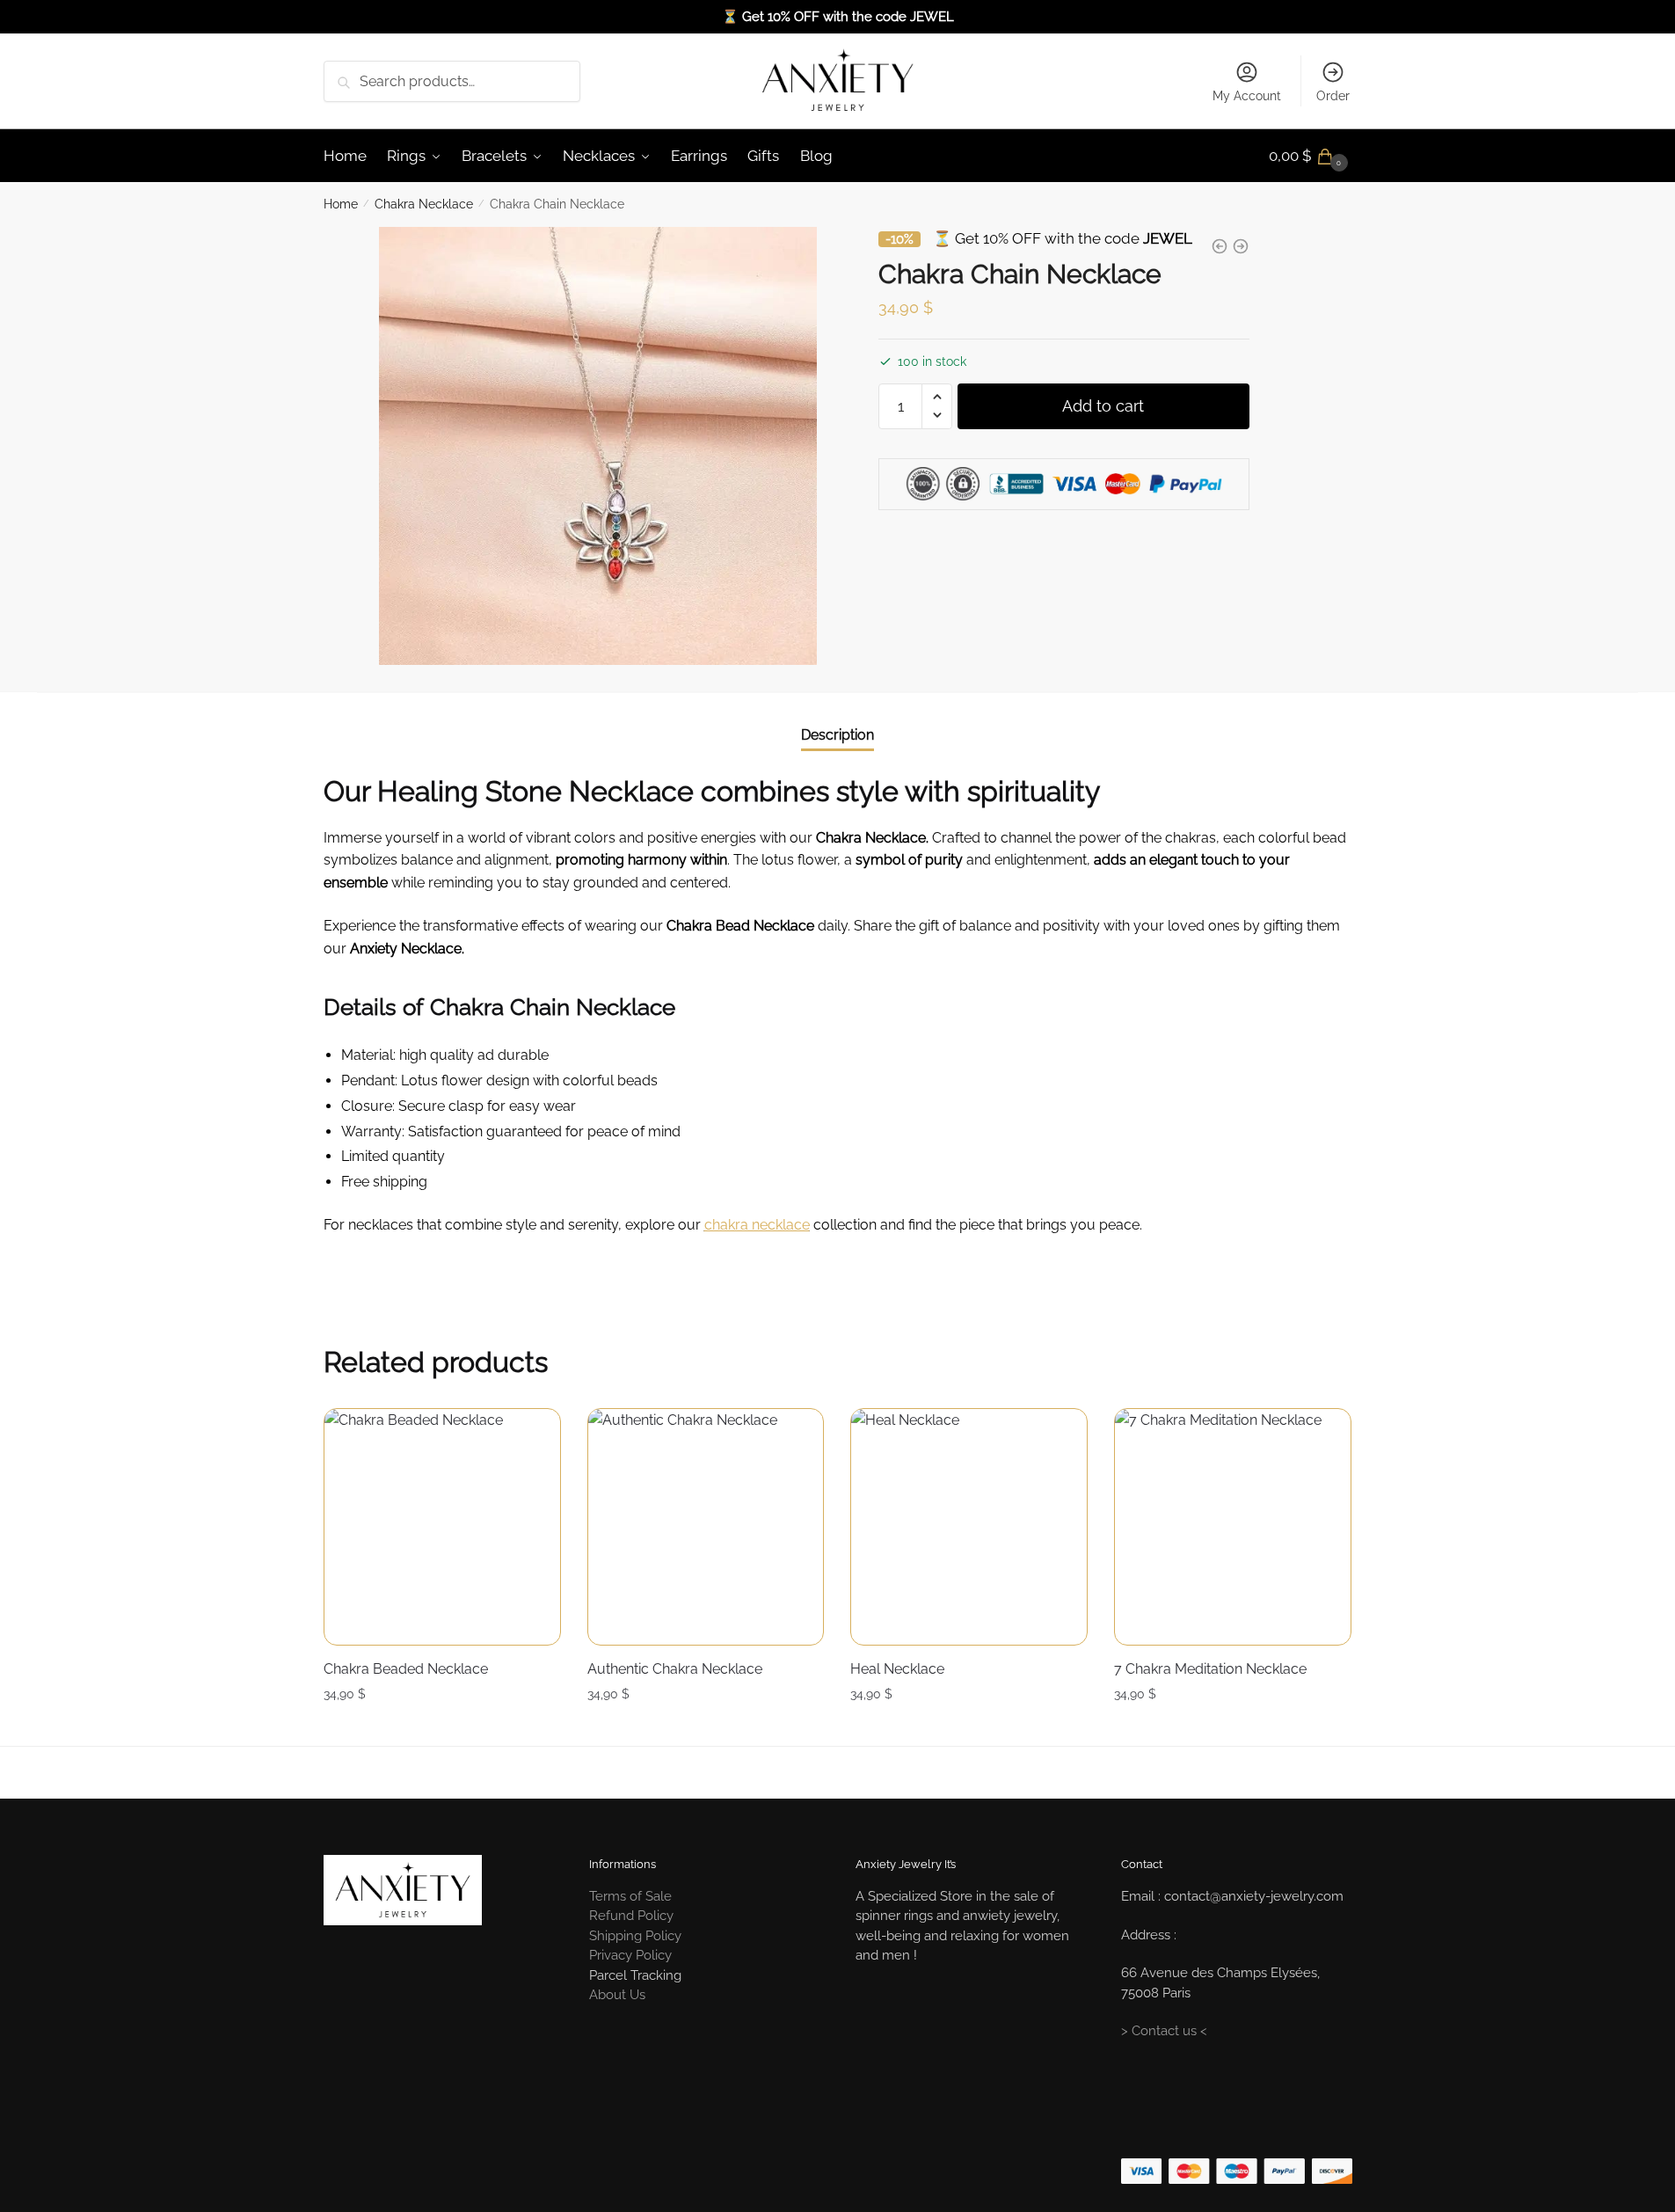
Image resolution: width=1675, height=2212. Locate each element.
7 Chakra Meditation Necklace (1210, 1669)
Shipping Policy (635, 1936)
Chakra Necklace (424, 204)
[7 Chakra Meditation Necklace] (1233, 1527)
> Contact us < (1164, 2031)
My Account (1247, 96)
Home (341, 204)
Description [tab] (837, 735)
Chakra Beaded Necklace (406, 1669)
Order (1333, 96)
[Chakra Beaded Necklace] (442, 1527)
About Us (617, 1995)
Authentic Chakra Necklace (675, 1669)
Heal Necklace (897, 1669)
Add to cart (1103, 405)
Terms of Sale (630, 1896)
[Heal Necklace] (969, 1527)
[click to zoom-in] (598, 446)
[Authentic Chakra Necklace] (706, 1527)
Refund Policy (631, 1916)
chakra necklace (757, 1225)
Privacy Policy (630, 1955)
